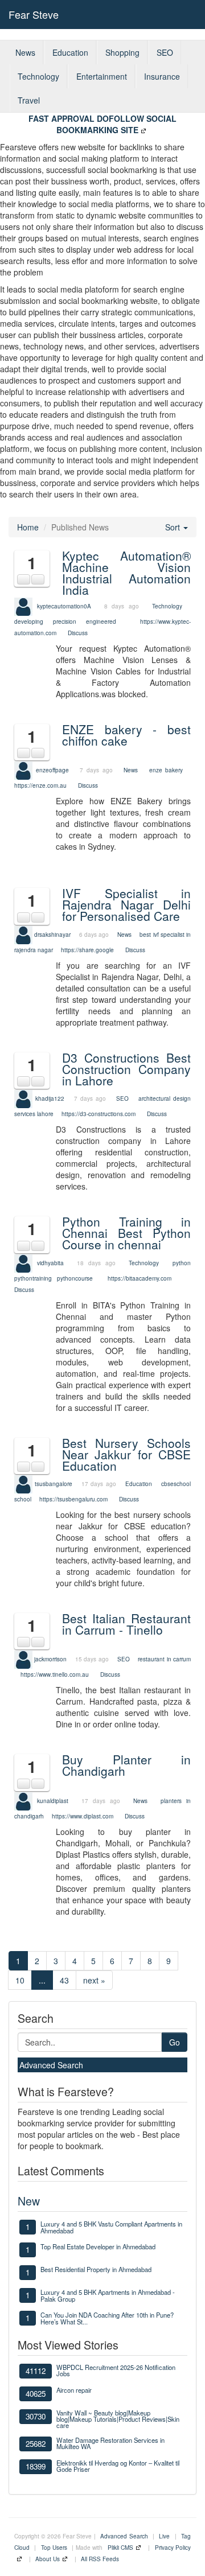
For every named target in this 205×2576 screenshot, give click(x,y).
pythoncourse (75, 1278)
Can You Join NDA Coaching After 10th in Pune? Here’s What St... (107, 2318)
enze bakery (166, 770)
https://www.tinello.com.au (55, 1674)
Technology (38, 76)
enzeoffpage (52, 770)
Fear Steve (34, 14)
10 (20, 1980)
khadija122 (50, 1098)
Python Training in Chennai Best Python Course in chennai (126, 1233)
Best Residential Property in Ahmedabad (96, 2269)
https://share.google (87, 950)
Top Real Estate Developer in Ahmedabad (98, 2246)
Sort (174, 527)
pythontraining (33, 1278)
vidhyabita (50, 1262)
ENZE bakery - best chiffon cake (126, 735)
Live (164, 2536)
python (182, 1262)
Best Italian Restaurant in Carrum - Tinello (126, 1624)
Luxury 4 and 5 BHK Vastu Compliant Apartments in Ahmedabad (111, 2227)
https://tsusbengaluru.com (73, 1499)
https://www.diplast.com (83, 1816)
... (42, 1980)
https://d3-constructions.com (99, 1114)
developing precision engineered (65, 622)
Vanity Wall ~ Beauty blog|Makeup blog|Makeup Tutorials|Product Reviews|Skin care (118, 2419)
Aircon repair (74, 2390)
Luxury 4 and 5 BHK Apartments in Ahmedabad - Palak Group (108, 2295)
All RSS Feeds (100, 2559)
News (25, 52)
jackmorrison (50, 1659)
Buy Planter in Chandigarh (126, 1765)
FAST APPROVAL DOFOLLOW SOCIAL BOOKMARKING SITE (102, 124)
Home (28, 527)
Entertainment (102, 76)
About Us (48, 2559)
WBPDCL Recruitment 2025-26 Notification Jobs (116, 2370)
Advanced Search (51, 2065)
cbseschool (176, 1484)
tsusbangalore (54, 1484)
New (29, 2201)
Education (70, 52)
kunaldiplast (53, 1800)
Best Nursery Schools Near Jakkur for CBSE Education (126, 1454)
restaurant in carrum (164, 1659)
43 (64, 1980)
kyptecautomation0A (64, 606)
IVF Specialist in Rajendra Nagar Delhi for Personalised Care (126, 904)
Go (175, 2042)
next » (94, 1980)
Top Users (54, 2548)
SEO (165, 52)
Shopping (122, 52)
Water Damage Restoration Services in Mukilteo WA (110, 2443)
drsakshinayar (52, 934)
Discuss (78, 633)
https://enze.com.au (40, 785)
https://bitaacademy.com (140, 1278)
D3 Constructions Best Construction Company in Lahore (126, 1069)
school (23, 1499)
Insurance (162, 76)
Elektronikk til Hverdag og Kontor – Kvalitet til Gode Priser (118, 2466)
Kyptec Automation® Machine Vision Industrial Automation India (126, 573)
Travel (29, 100)
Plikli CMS (120, 2548)
